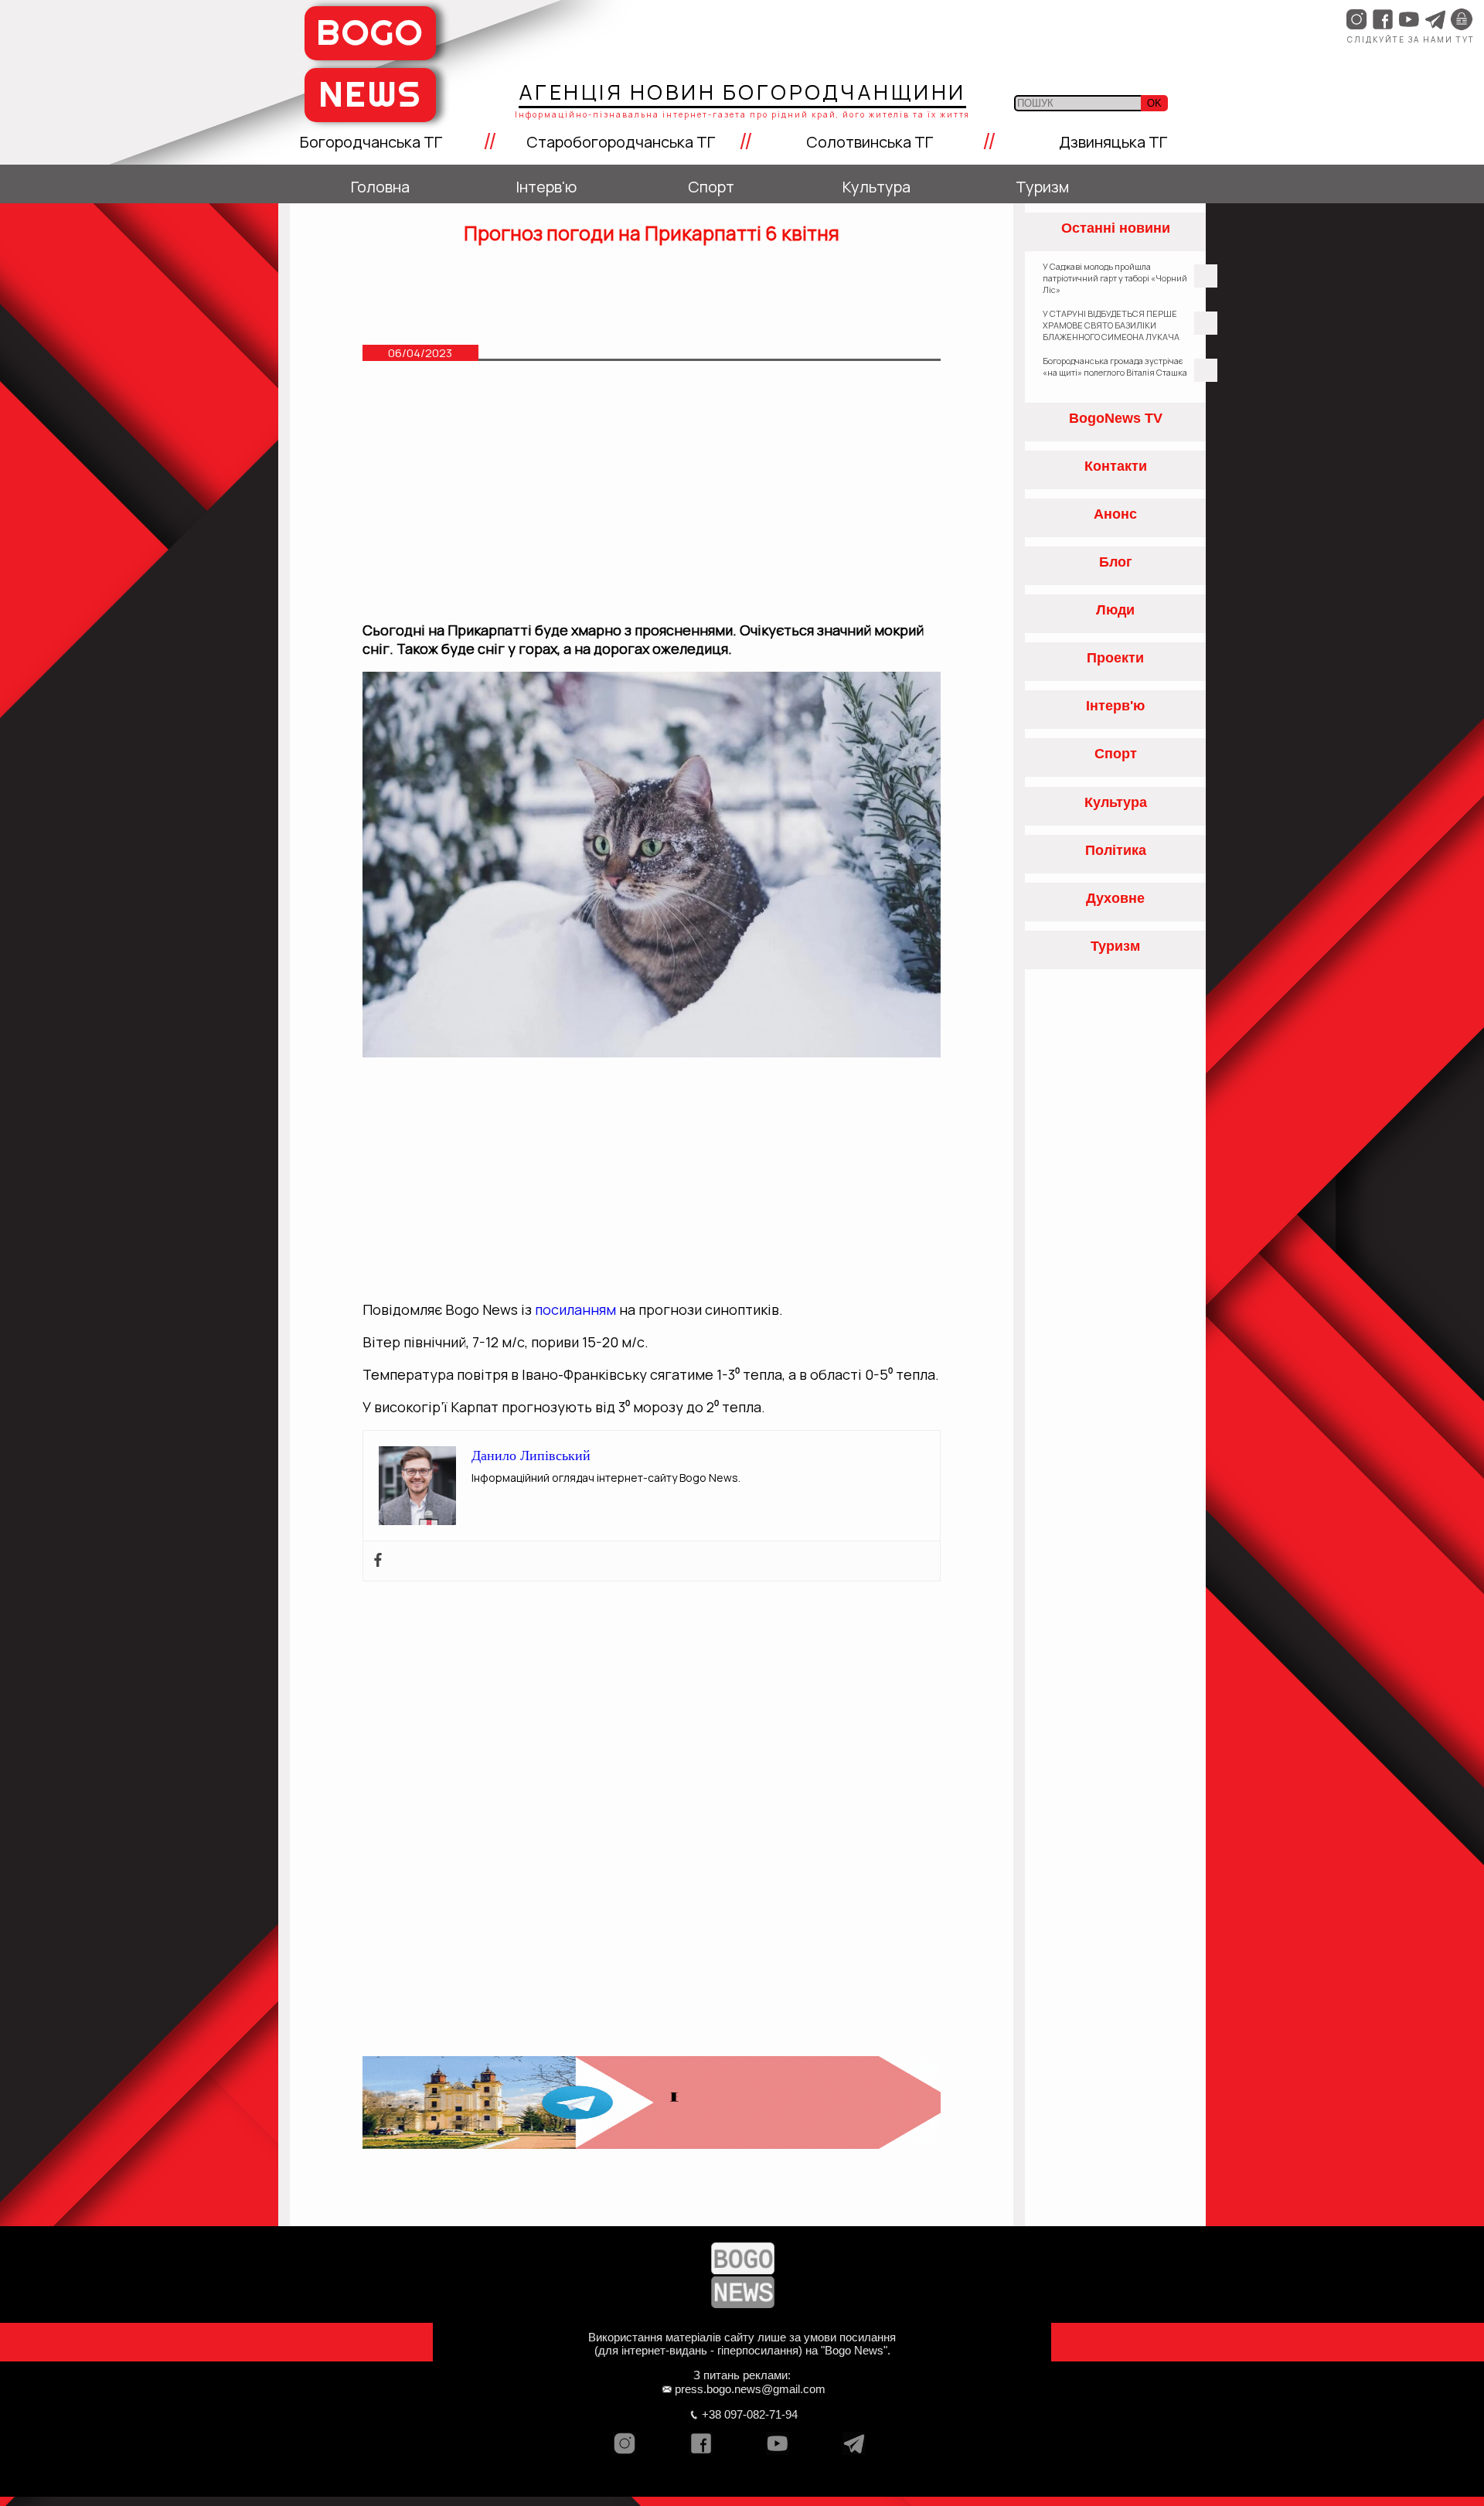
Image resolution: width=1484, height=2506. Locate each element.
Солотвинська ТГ (870, 142)
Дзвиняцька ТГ (1113, 142)
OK (1154, 103)
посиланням (575, 1309)
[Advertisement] (652, 499)
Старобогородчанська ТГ (621, 142)
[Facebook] (378, 1561)
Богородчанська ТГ (371, 142)
